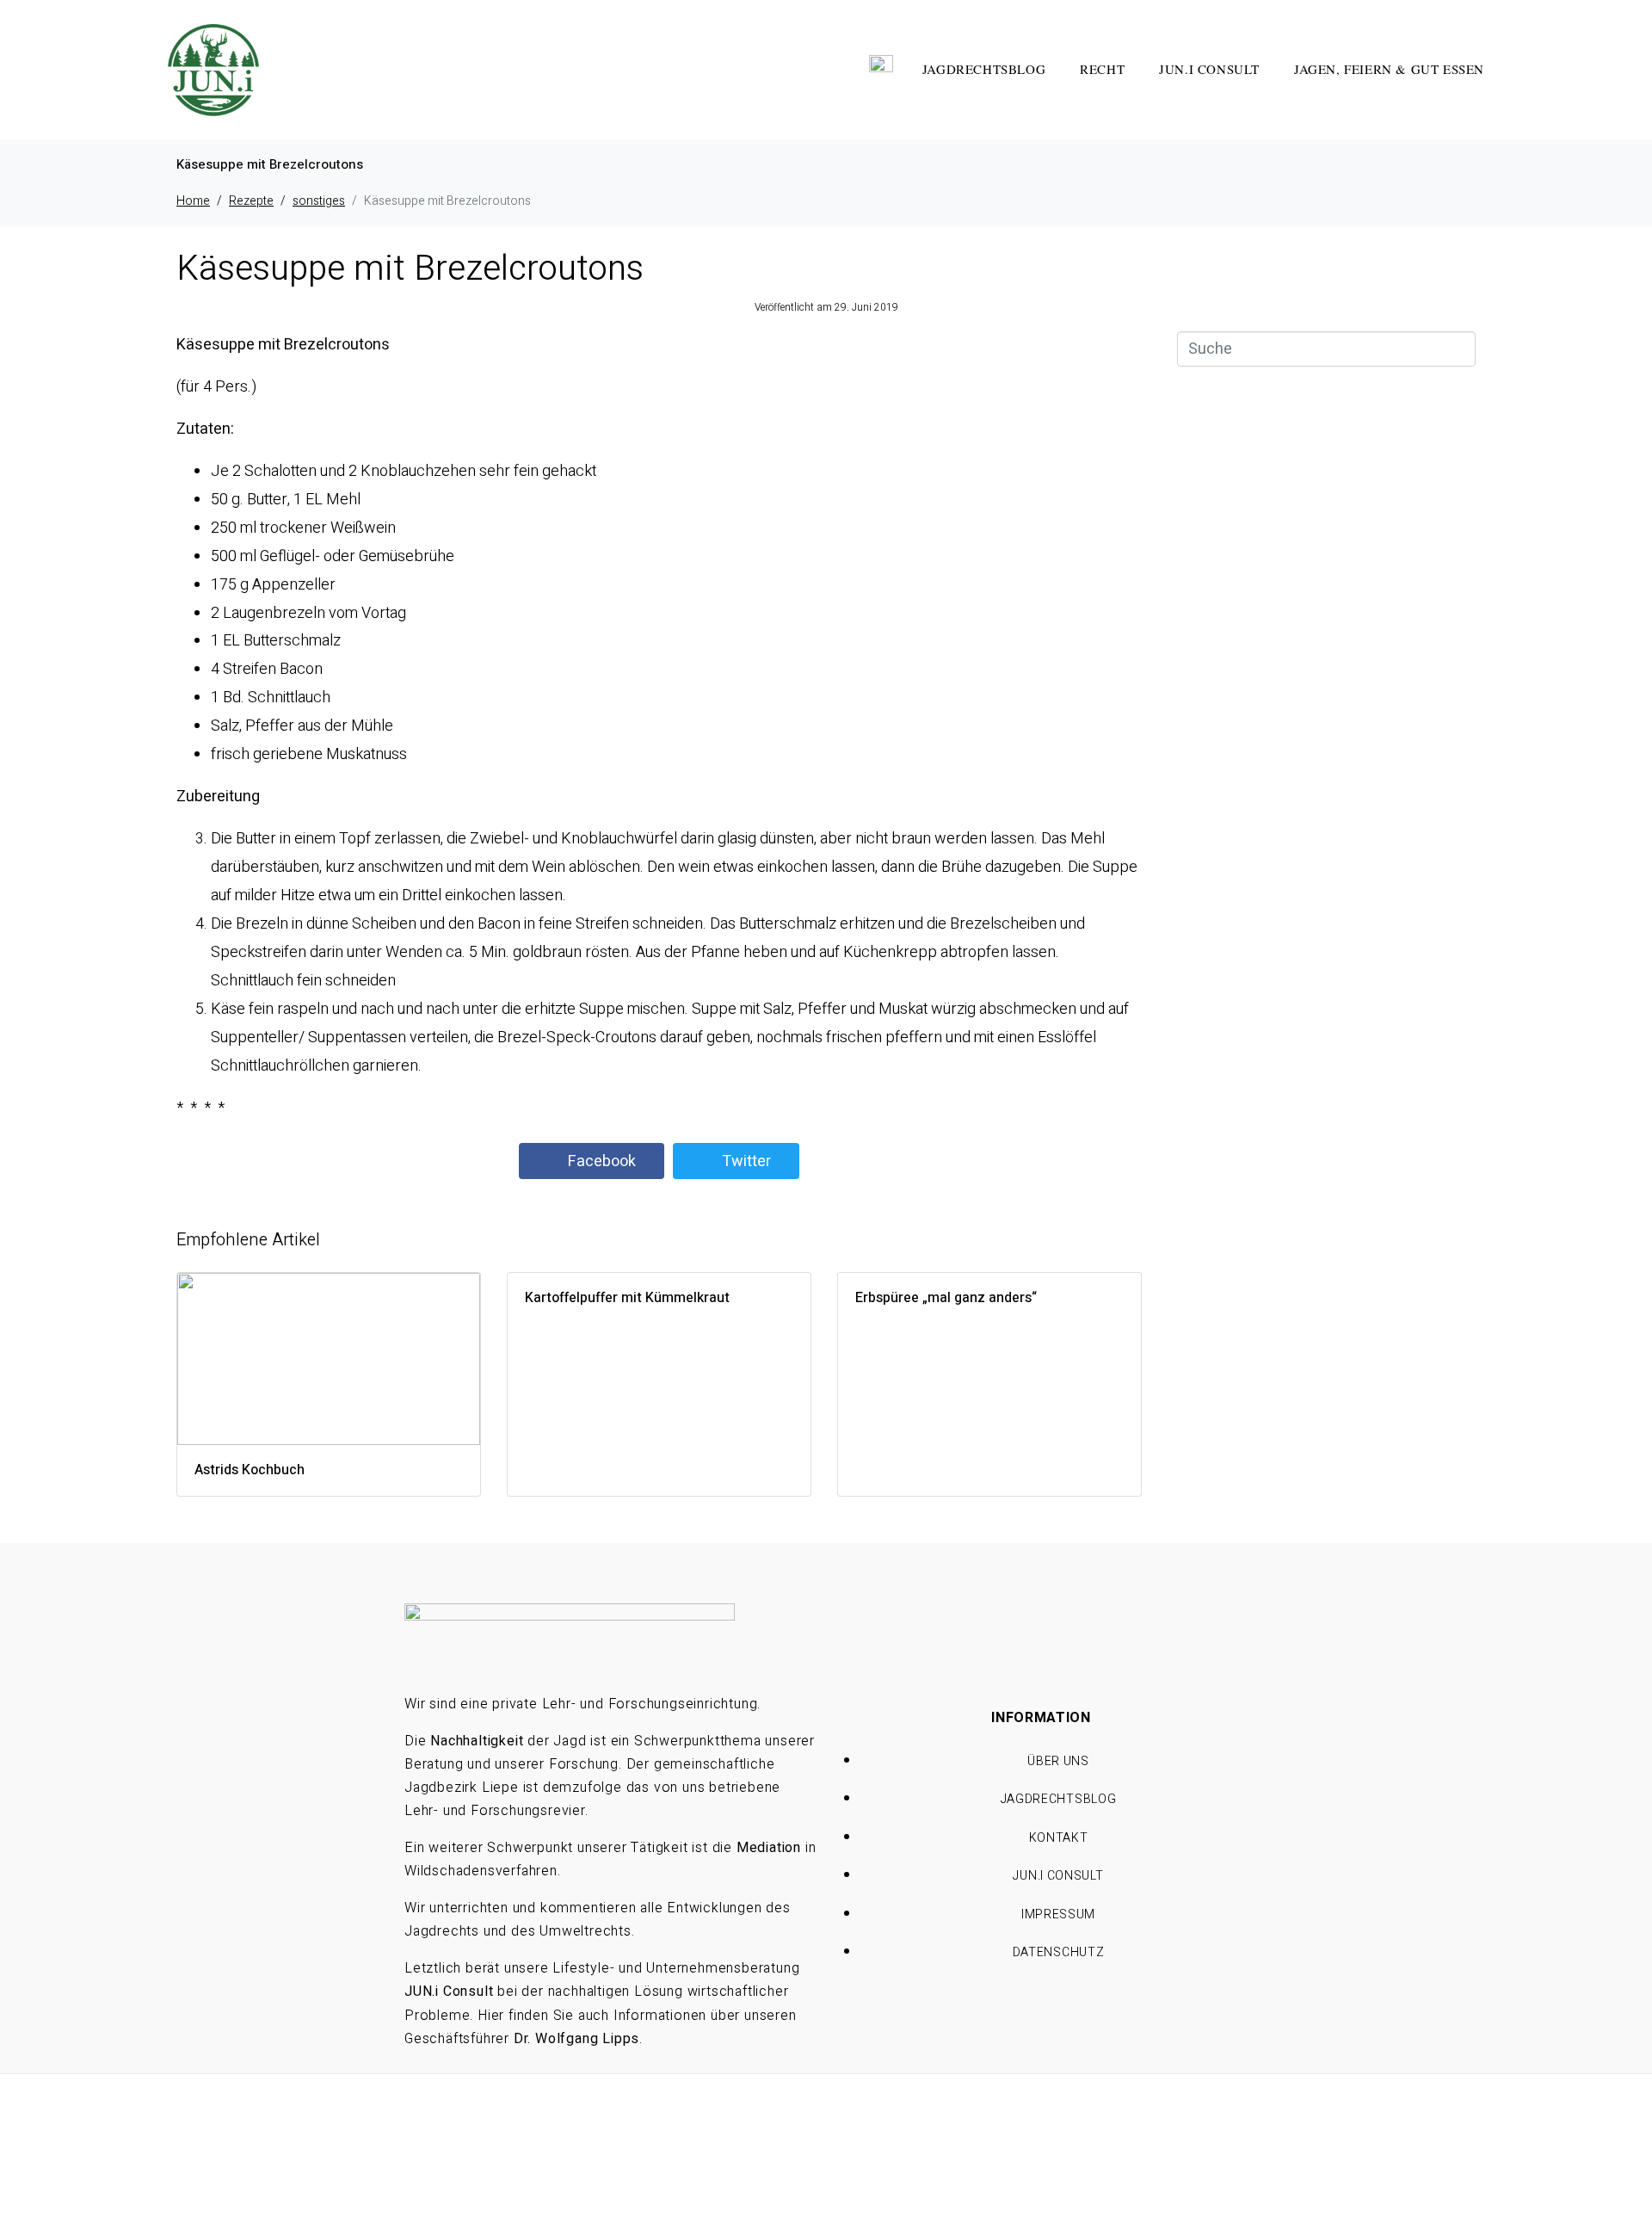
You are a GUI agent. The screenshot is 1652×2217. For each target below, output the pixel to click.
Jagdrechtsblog (984, 69)
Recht (1102, 69)
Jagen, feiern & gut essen (1389, 69)
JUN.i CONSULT (1209, 69)
